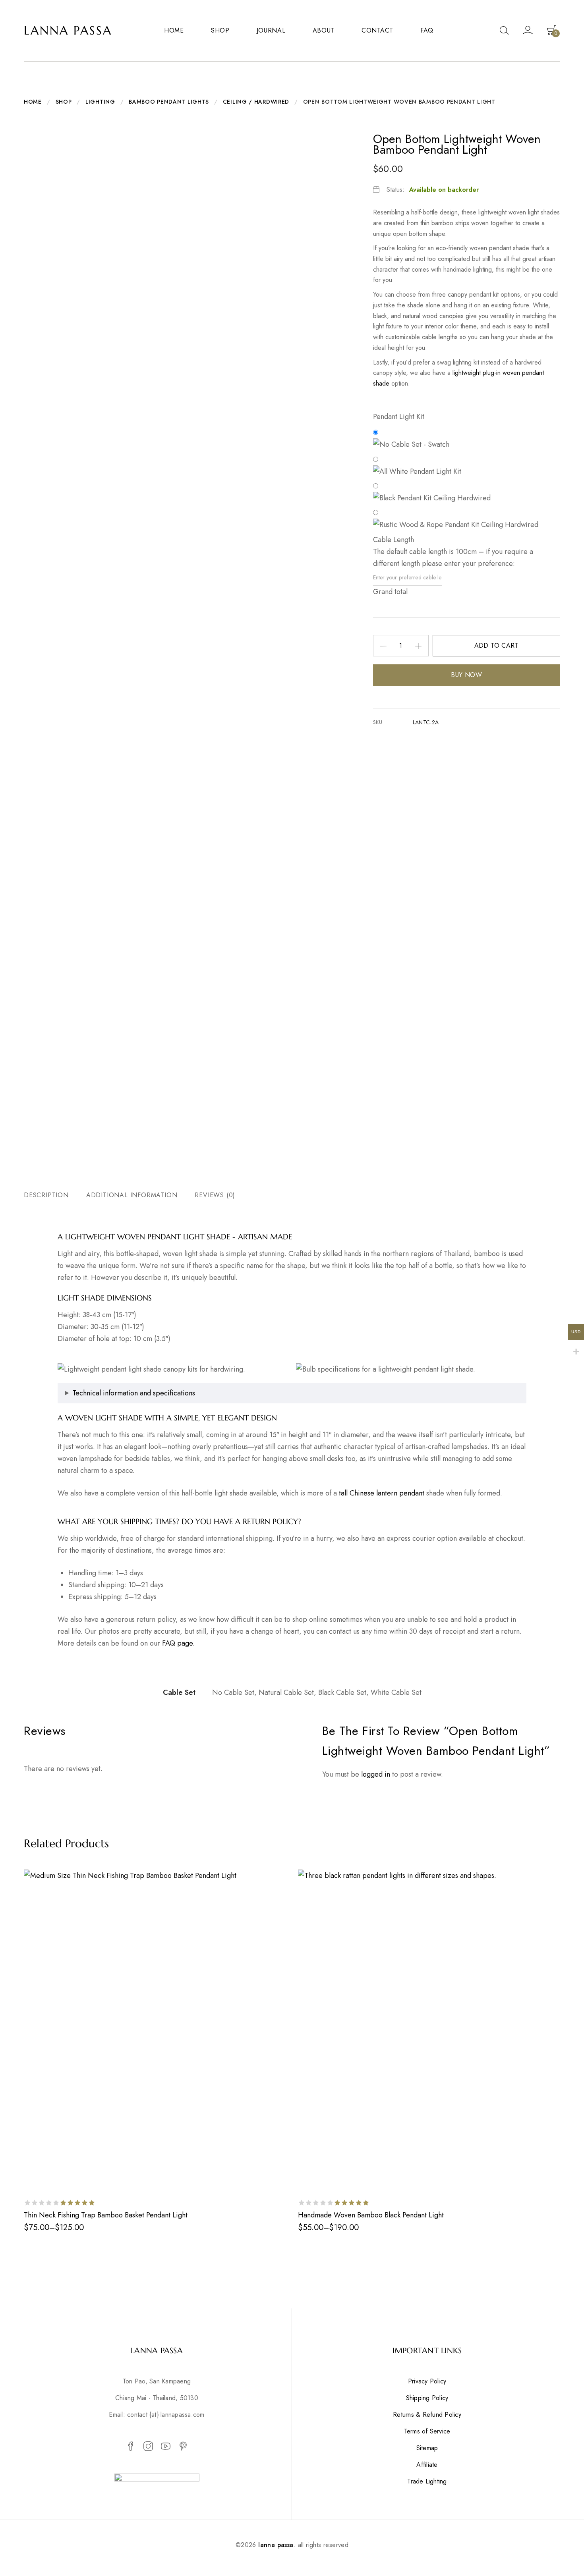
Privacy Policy (427, 2381)
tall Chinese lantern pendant (382, 1493)
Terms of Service (427, 2431)
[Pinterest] (183, 2447)
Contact (377, 30)
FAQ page (177, 1643)
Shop (64, 102)
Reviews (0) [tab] (215, 1195)
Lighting (100, 102)
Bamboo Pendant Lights (169, 102)
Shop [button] (220, 30)
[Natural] (465, 519)
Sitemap (427, 2448)
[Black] (465, 492)
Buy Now (466, 675)
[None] (465, 439)
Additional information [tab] (132, 1195)
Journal (271, 30)
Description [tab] (46, 1195)
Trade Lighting (427, 2481)
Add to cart (496, 645)
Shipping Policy (427, 2398)
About (324, 30)
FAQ (427, 30)
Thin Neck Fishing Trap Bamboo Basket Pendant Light (106, 2215)
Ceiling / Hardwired (256, 102)
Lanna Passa (68, 30)
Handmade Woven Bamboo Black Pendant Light (371, 2215)
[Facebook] (131, 2447)
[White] (465, 466)
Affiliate (427, 2465)
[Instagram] (148, 2447)
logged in (376, 1774)
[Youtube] (166, 2447)
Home (174, 30)
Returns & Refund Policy (427, 2415)
